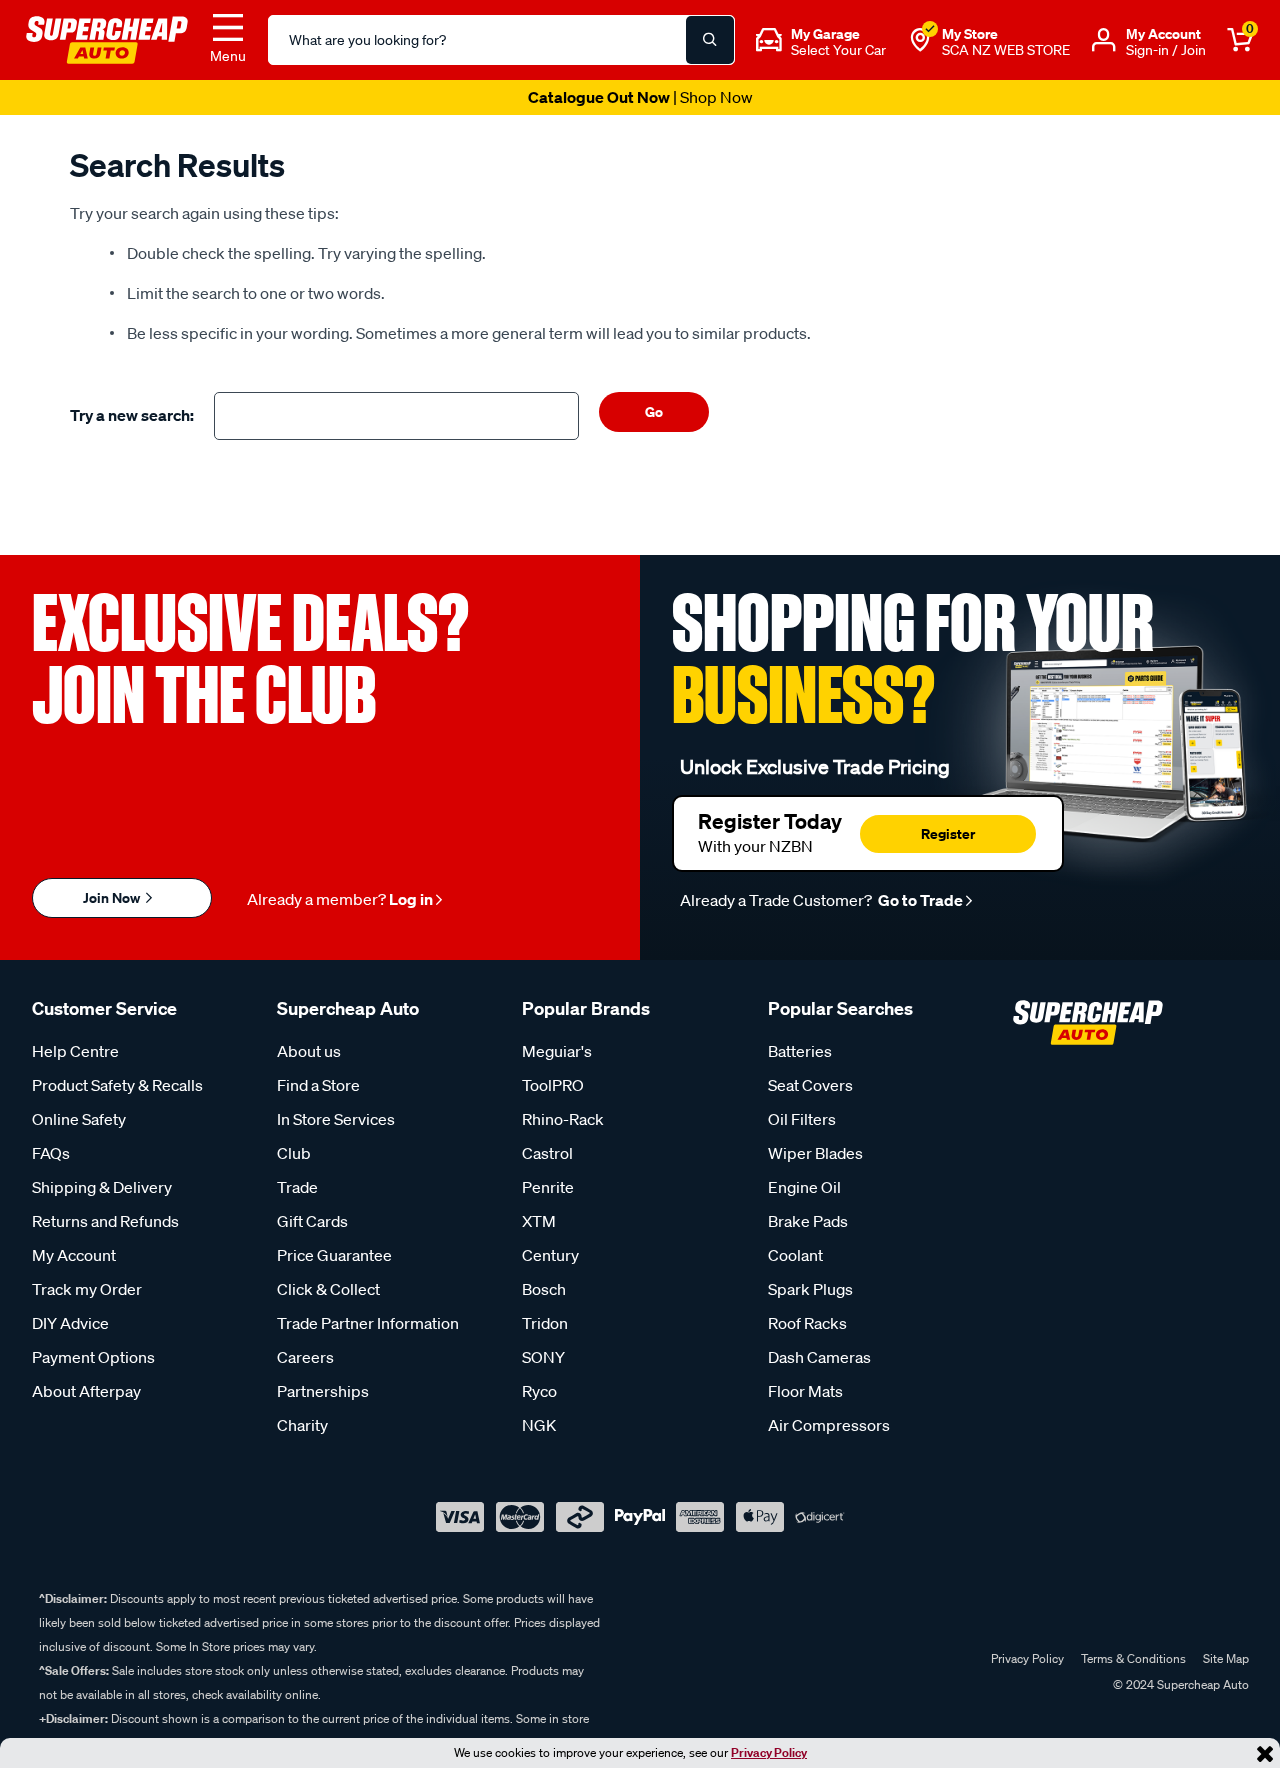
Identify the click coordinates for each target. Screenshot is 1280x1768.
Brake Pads (808, 1221)
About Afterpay (86, 1391)
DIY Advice (70, 1323)
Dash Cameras (819, 1357)
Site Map (1226, 1658)
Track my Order (87, 1289)
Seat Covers (810, 1085)
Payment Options (93, 1357)
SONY (543, 1357)
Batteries (800, 1051)
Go (654, 411)
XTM (539, 1221)
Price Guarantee (334, 1255)
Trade (297, 1187)
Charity (302, 1425)
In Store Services (336, 1119)
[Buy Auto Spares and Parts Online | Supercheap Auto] (107, 38)
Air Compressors (829, 1425)
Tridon (545, 1323)
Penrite (548, 1187)
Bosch (544, 1289)
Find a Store (318, 1085)
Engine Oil (804, 1187)
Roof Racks (807, 1323)
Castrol (547, 1153)
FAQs (51, 1153)
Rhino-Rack (563, 1119)
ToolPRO (553, 1085)
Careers (305, 1357)
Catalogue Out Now (640, 97)
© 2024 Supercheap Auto (1179, 1684)
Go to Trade (919, 900)
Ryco (539, 1391)
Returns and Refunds (105, 1221)
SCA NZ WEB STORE (1006, 50)
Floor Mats (805, 1391)
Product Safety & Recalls (117, 1085)
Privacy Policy (769, 1752)
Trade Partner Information (368, 1323)
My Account (74, 1255)
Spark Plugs (810, 1289)
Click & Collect (328, 1289)
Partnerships (323, 1391)
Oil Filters (802, 1119)
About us (309, 1051)
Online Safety (79, 1119)
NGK (539, 1425)
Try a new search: (132, 415)
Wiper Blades (815, 1153)
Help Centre (75, 1051)
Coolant (795, 1255)
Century (550, 1255)
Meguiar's (557, 1051)
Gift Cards (312, 1221)
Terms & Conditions (1133, 1658)
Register (948, 833)
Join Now (113, 897)
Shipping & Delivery (102, 1187)
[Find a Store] (920, 40)
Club (294, 1153)
